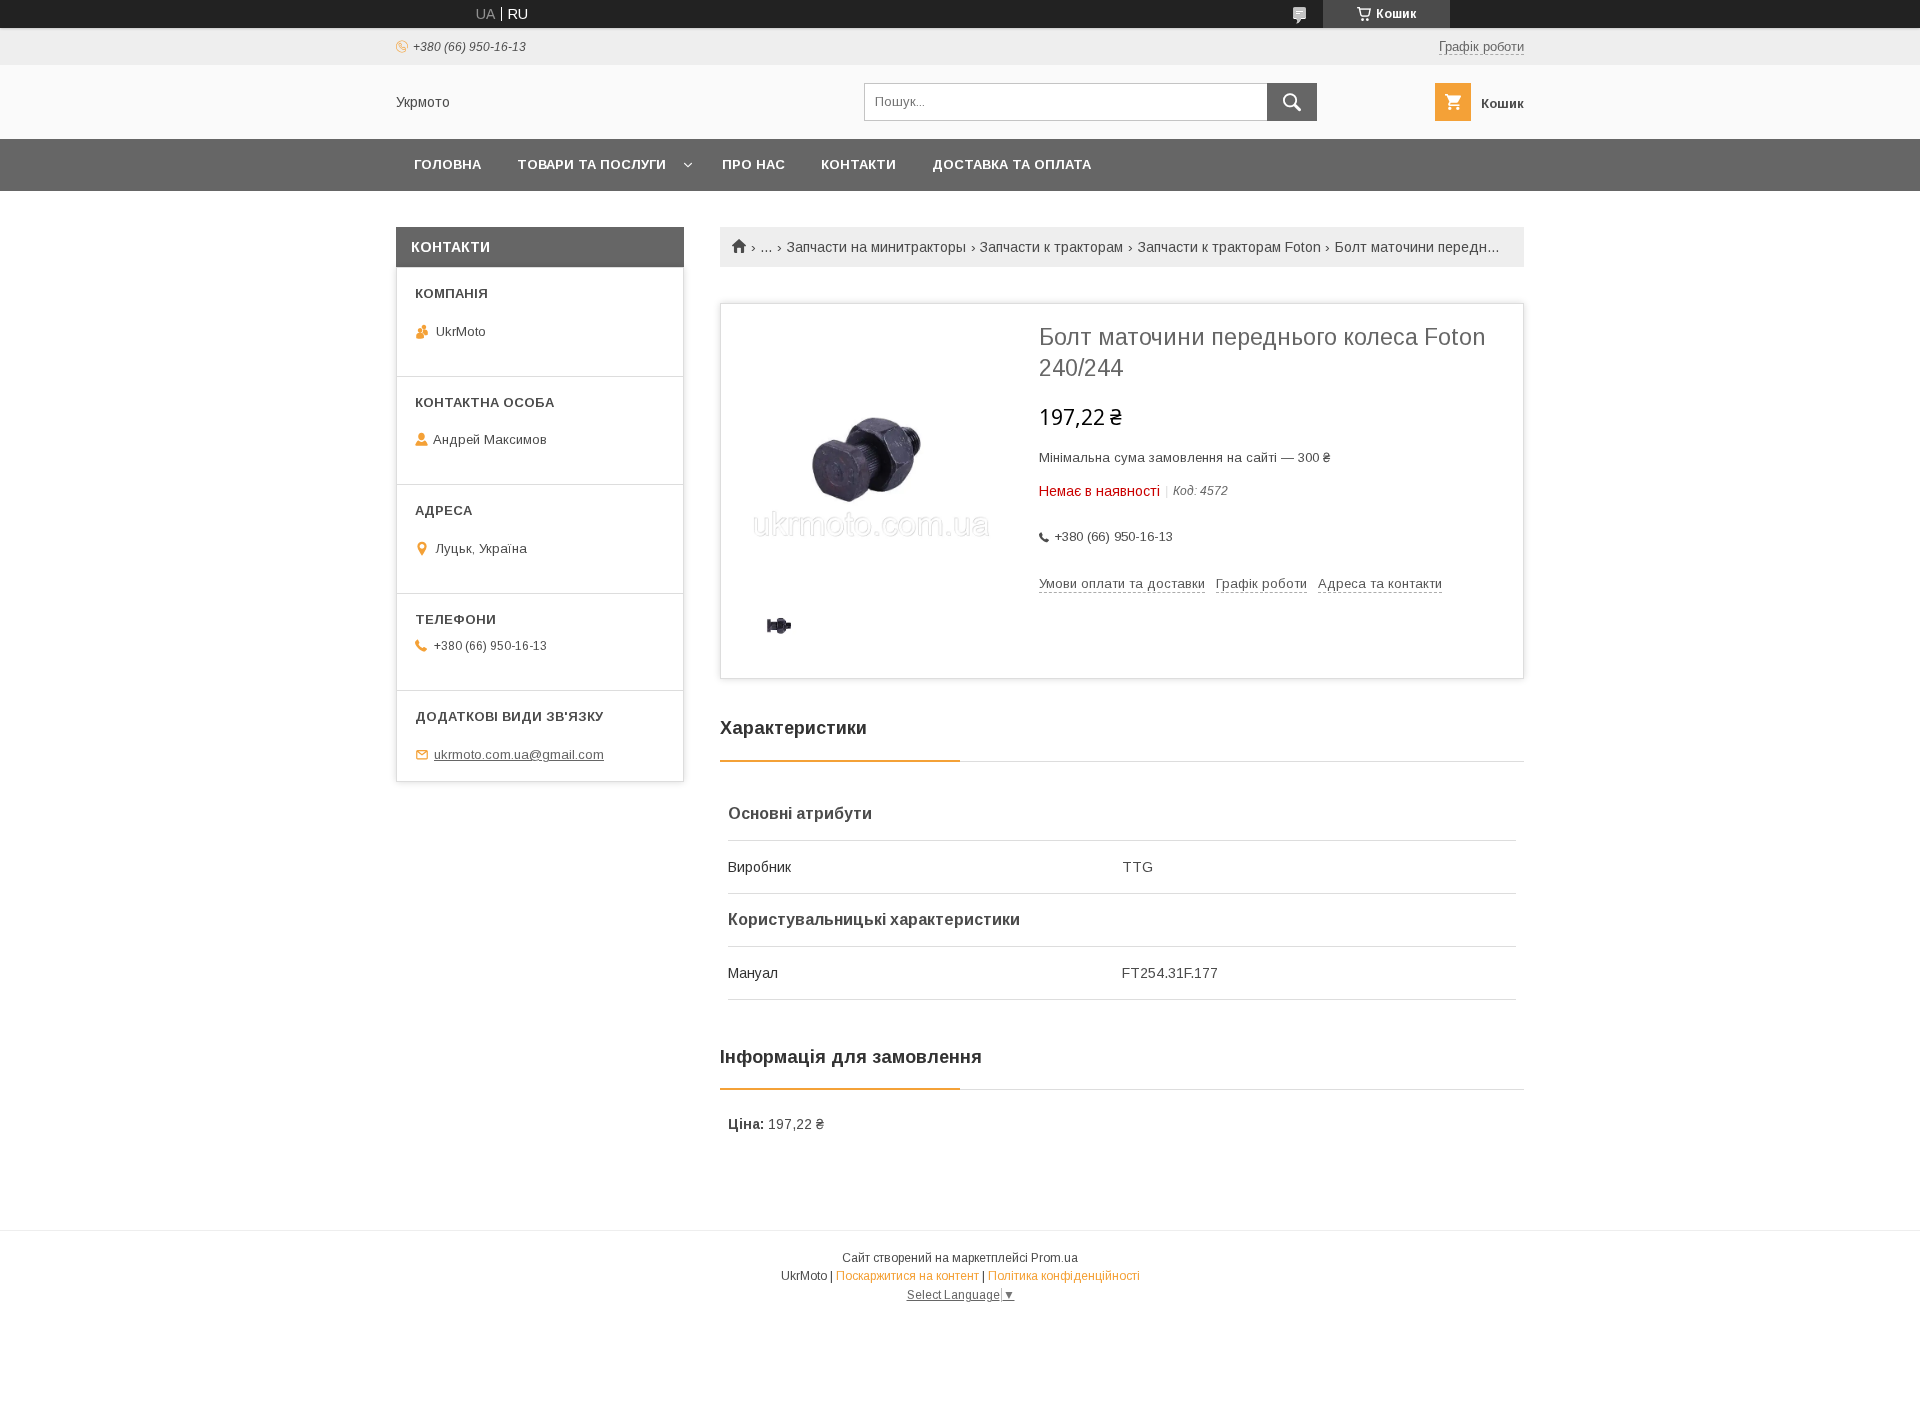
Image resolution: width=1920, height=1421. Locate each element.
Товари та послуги (591, 164)
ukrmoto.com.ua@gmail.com (519, 754)
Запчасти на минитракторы (876, 247)
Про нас (753, 164)
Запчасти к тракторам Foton (1229, 247)
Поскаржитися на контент (907, 1276)
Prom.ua (1054, 1258)
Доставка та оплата (1011, 164)
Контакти (858, 164)
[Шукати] (1292, 102)
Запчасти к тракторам (1051, 247)
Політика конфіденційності (1064, 1276)
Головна (447, 164)
